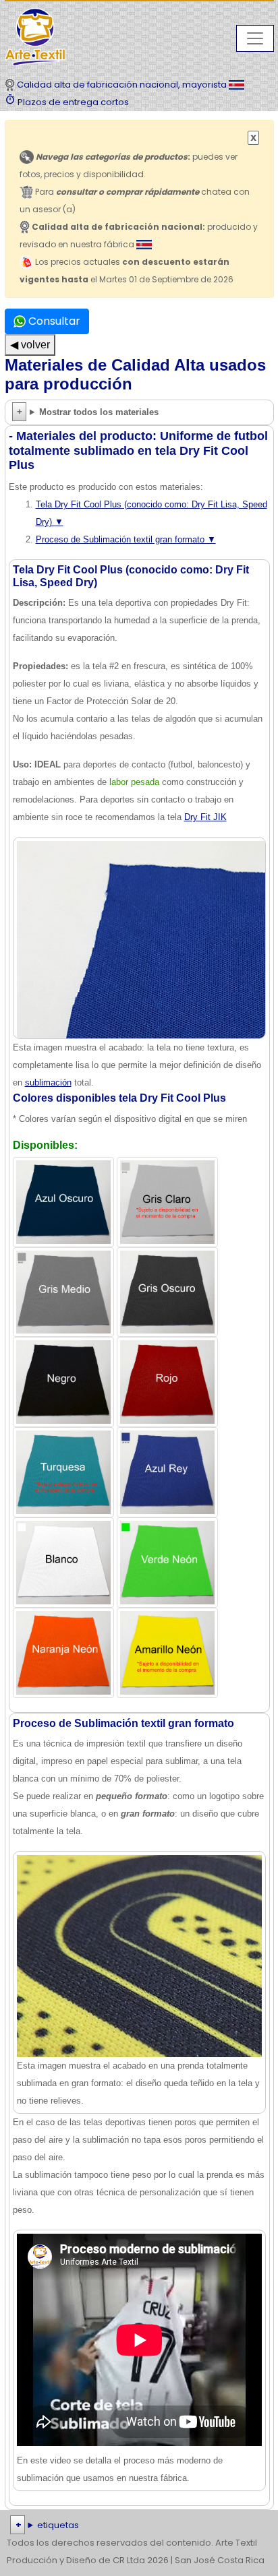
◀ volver (30, 345)
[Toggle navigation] (255, 38)
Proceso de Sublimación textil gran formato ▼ (126, 539)
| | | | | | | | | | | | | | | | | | (139, 2526)
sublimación (48, 1082)
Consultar (53, 321)
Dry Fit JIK (205, 817)
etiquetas (58, 2525)
